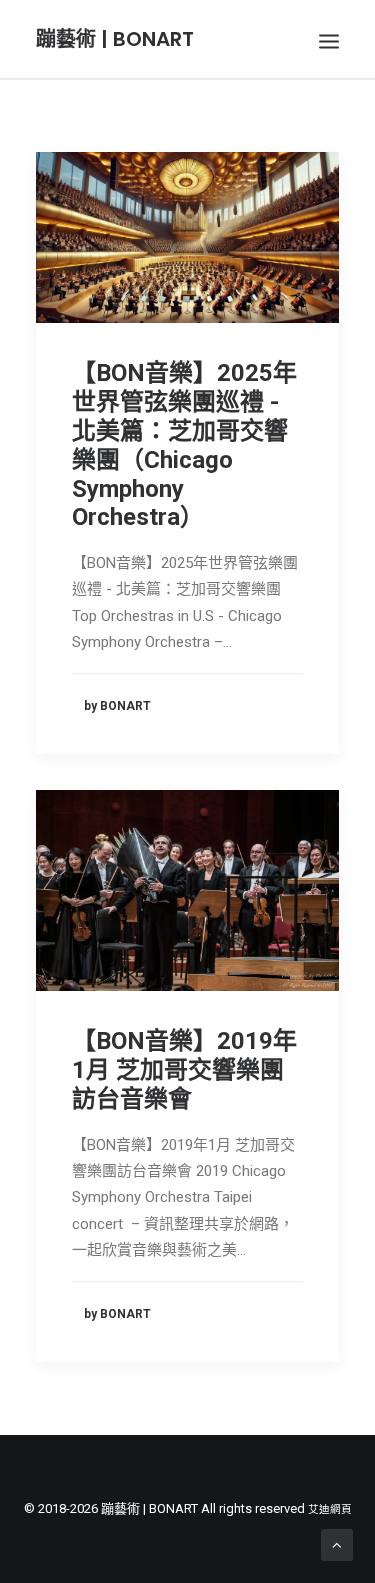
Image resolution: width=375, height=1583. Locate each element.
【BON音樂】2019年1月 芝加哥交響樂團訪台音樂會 (184, 1070)
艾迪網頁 (330, 1509)
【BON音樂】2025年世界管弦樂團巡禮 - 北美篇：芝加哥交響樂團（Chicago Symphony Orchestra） (184, 445)
